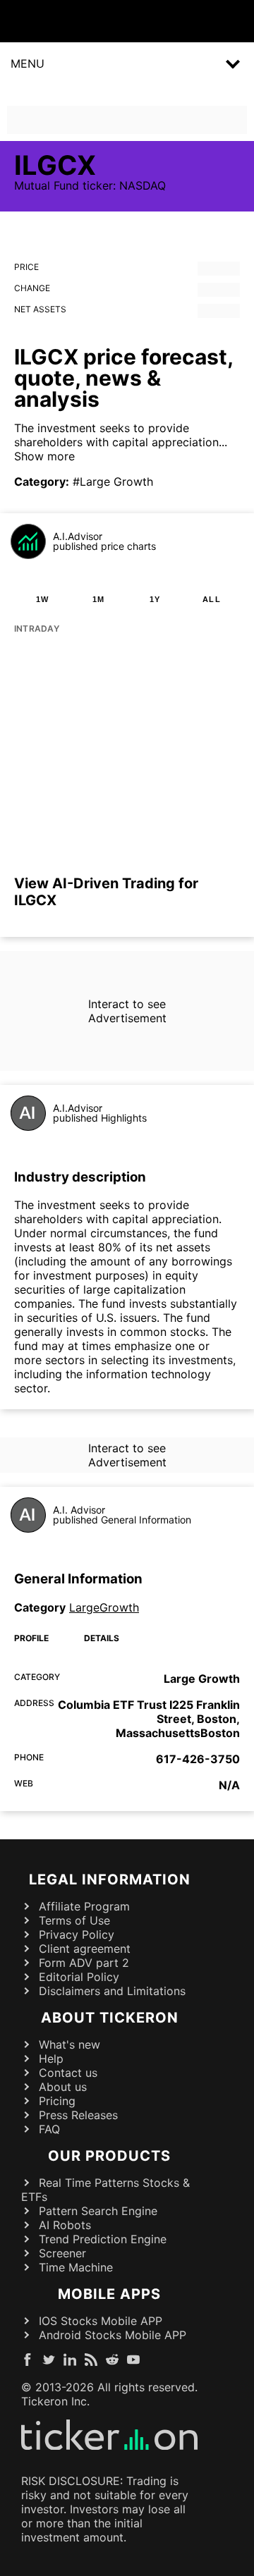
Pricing (57, 2101)
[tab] (42, 599)
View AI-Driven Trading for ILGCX (106, 892)
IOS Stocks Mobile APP (101, 2321)
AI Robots (65, 2225)
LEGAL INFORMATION (110, 1879)
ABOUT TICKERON (110, 2018)
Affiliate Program (84, 1906)
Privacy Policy (77, 1934)
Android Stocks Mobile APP (113, 2335)
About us (63, 2087)
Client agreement (85, 1949)
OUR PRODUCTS (109, 2156)
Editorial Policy (79, 1977)
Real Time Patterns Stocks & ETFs (105, 2190)
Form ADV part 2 (84, 1963)
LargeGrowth (104, 1607)
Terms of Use (74, 1920)
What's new (69, 2044)
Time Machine (76, 2267)
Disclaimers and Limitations (112, 1991)
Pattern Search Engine (98, 2211)
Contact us (68, 2073)
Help (51, 2059)
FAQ (49, 2129)
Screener (62, 2253)
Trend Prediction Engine (103, 2239)
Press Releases (78, 2115)
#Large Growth (113, 482)
